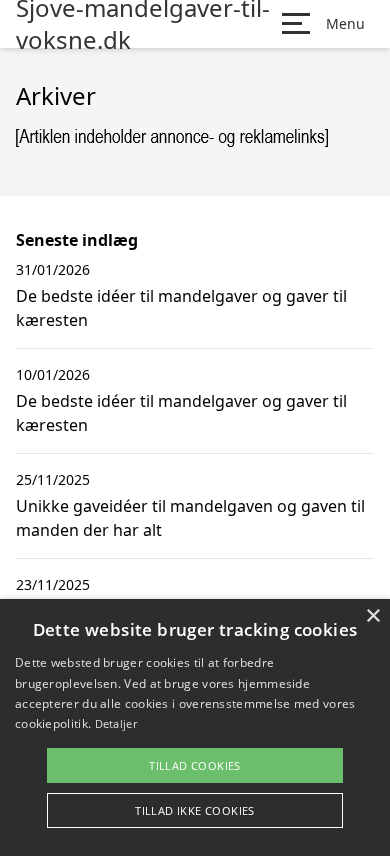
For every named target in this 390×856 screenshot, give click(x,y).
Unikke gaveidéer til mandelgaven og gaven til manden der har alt (190, 518)
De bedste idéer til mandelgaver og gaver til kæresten (181, 308)
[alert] (195, 727)
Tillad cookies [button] (195, 765)
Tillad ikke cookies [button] (195, 810)
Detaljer (116, 723)
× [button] (372, 616)
